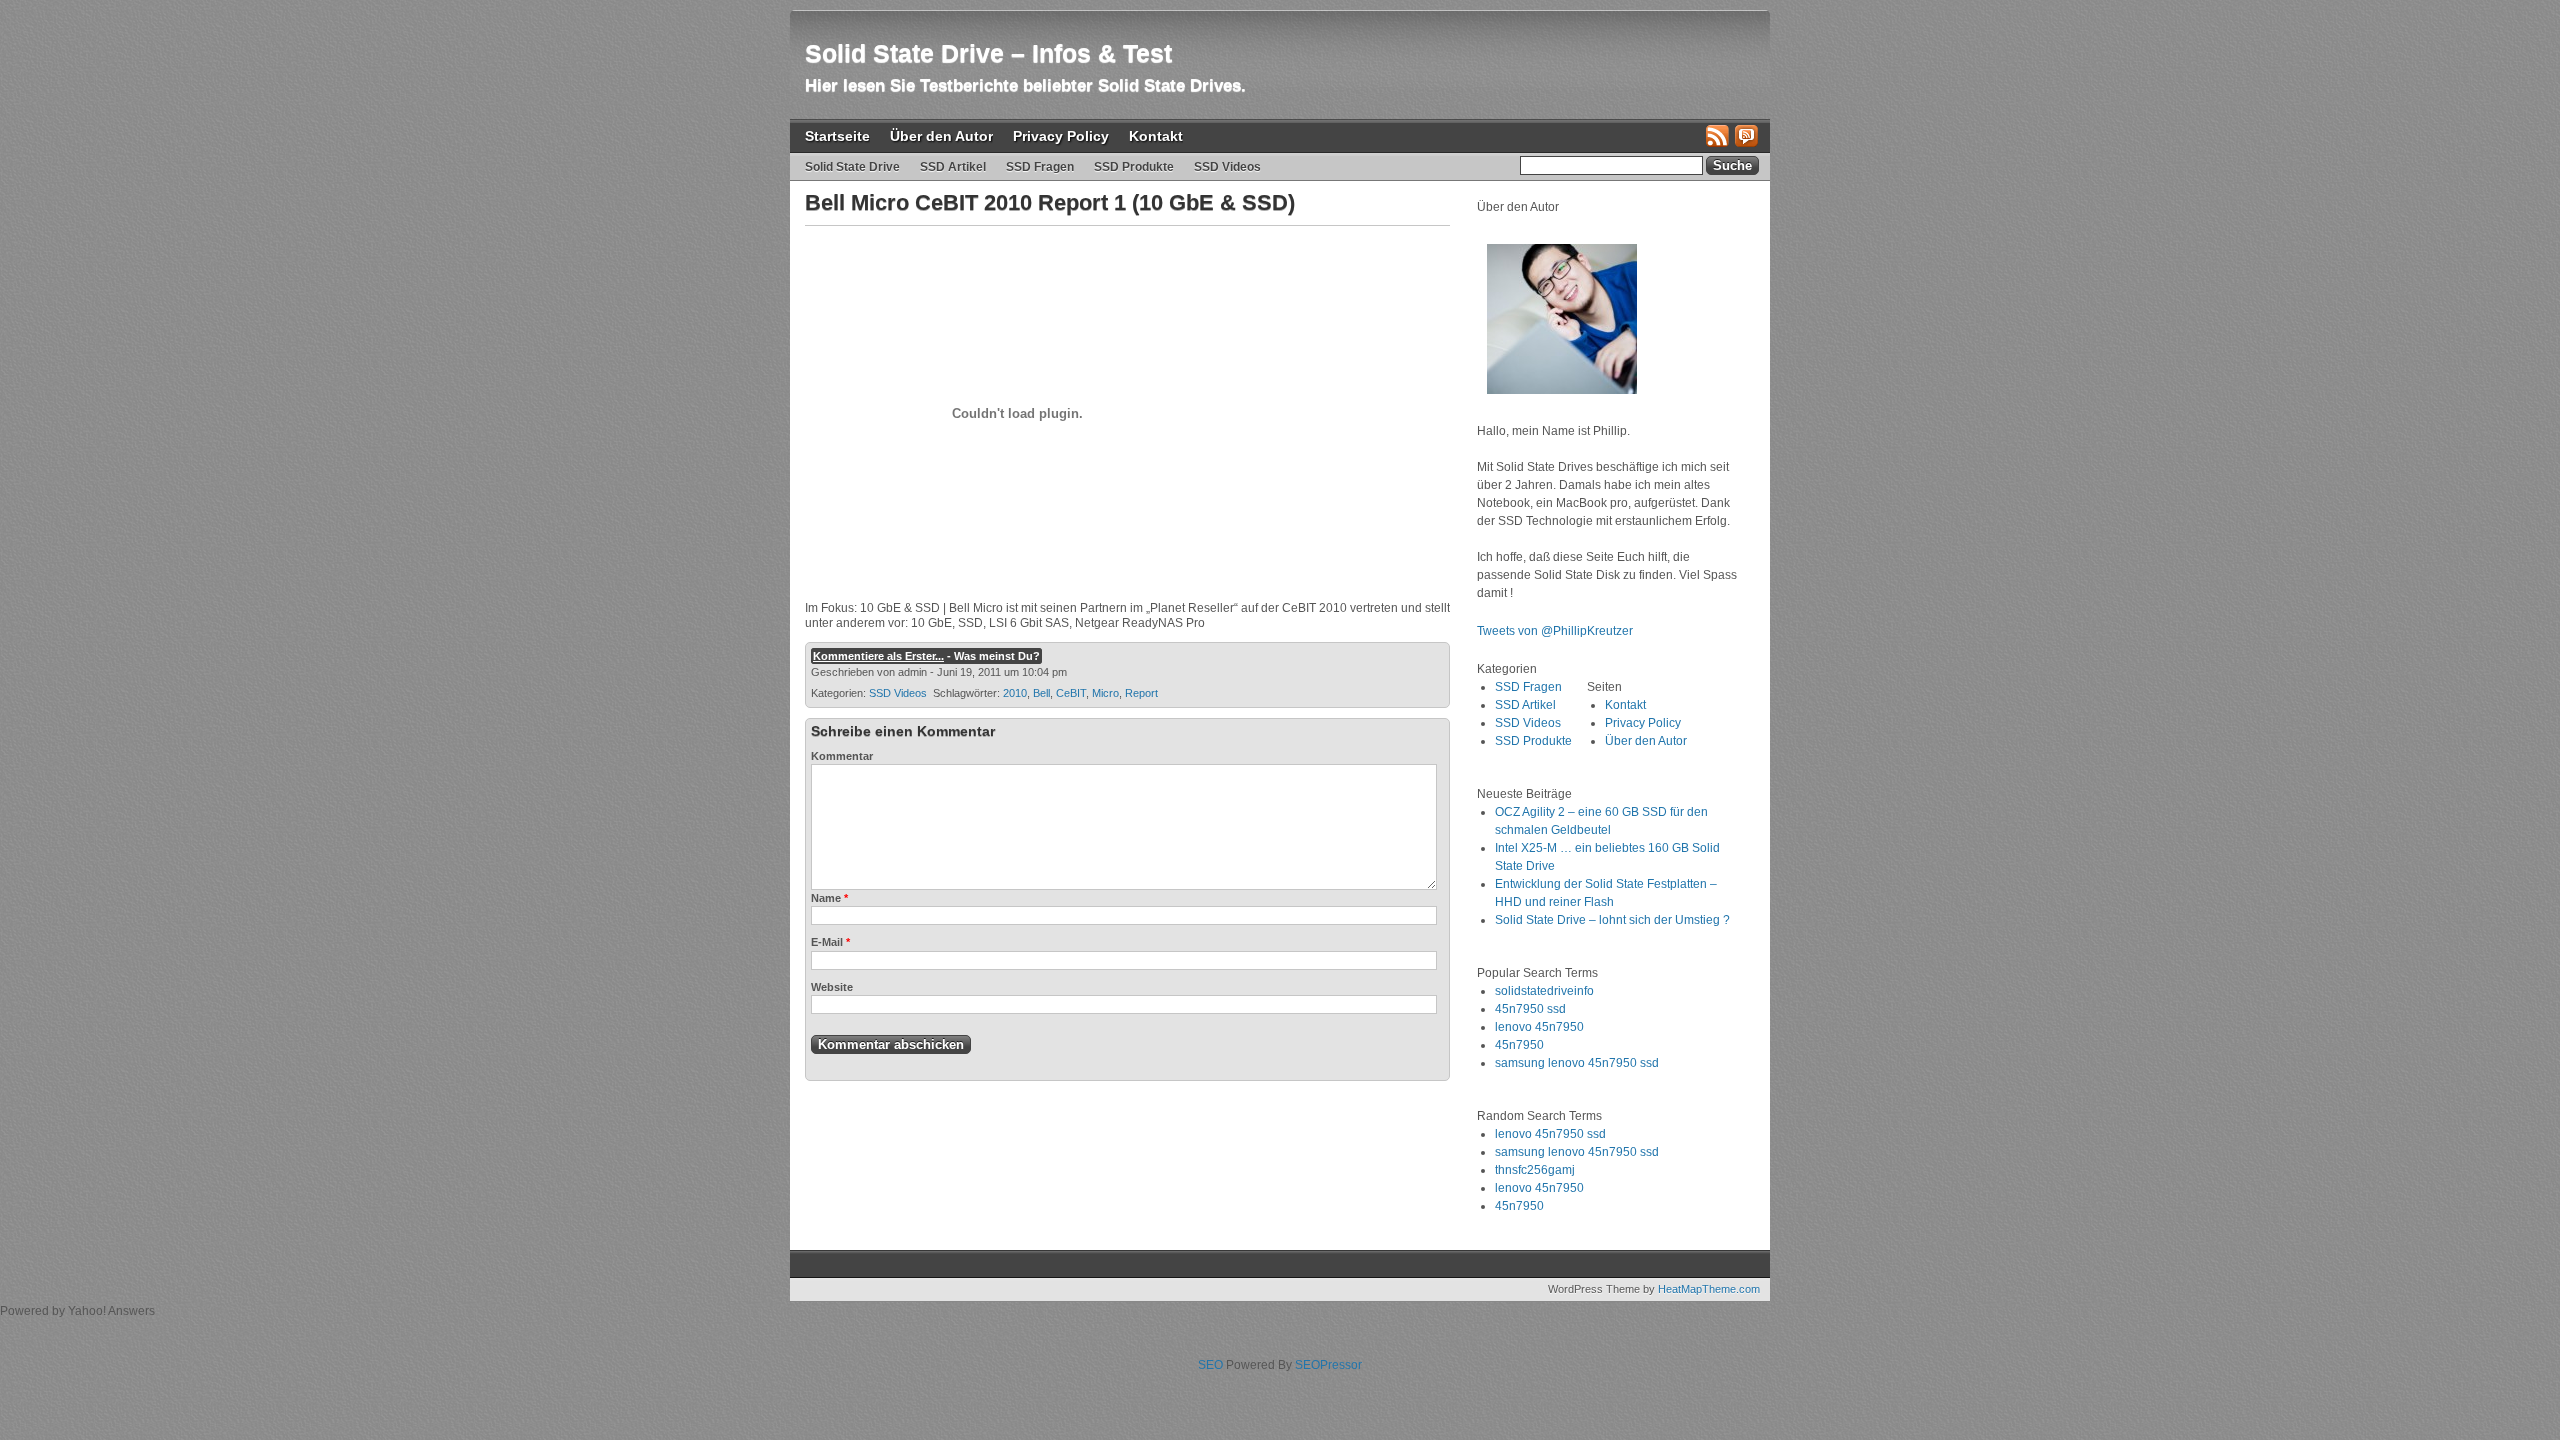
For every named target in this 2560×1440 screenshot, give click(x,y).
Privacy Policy (1061, 136)
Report (1141, 693)
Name (829, 898)
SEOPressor (1328, 1365)
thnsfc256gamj (1535, 1170)
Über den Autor (941, 136)
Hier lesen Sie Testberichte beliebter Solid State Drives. (1025, 85)
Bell (1041, 693)
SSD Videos (1227, 167)
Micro (1105, 693)
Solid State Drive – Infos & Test (988, 53)
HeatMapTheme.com (1709, 1289)
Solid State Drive (852, 167)
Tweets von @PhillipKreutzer (1556, 631)
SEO (1210, 1365)
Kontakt (1156, 136)
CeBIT (1071, 693)
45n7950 (1519, 1045)
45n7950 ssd (1530, 1009)
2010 (1015, 693)
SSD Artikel (953, 167)
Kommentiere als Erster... (878, 656)
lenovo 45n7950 (1539, 1027)
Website (832, 987)
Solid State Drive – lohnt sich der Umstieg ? (1612, 920)
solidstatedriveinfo (1544, 991)
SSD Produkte (1134, 167)
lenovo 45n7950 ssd (1550, 1134)
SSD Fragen (1040, 167)
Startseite (837, 136)
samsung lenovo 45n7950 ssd (1577, 1063)
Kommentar (842, 756)
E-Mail (830, 942)
